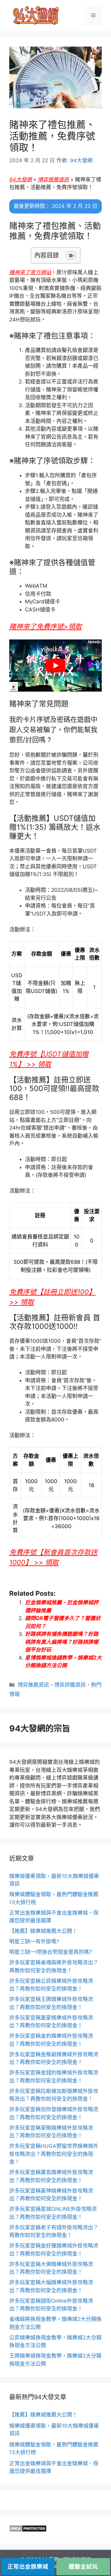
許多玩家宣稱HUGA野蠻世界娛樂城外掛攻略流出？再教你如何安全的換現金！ (54, 2154)
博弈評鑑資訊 (70, 1685)
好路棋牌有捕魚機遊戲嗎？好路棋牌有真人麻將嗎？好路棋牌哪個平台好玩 (62, 1642)
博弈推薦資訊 (53, 180)
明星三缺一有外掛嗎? (34, 1941)
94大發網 (21, 180)
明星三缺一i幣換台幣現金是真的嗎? (51, 1952)
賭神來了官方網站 (30, 272)
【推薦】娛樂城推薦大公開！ (43, 1931)
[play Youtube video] (55, 666)
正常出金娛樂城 (28, 2567)
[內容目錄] (71, 255)
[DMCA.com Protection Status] (28, 2530)
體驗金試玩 (83, 2567)
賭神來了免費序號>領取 (45, 626)
